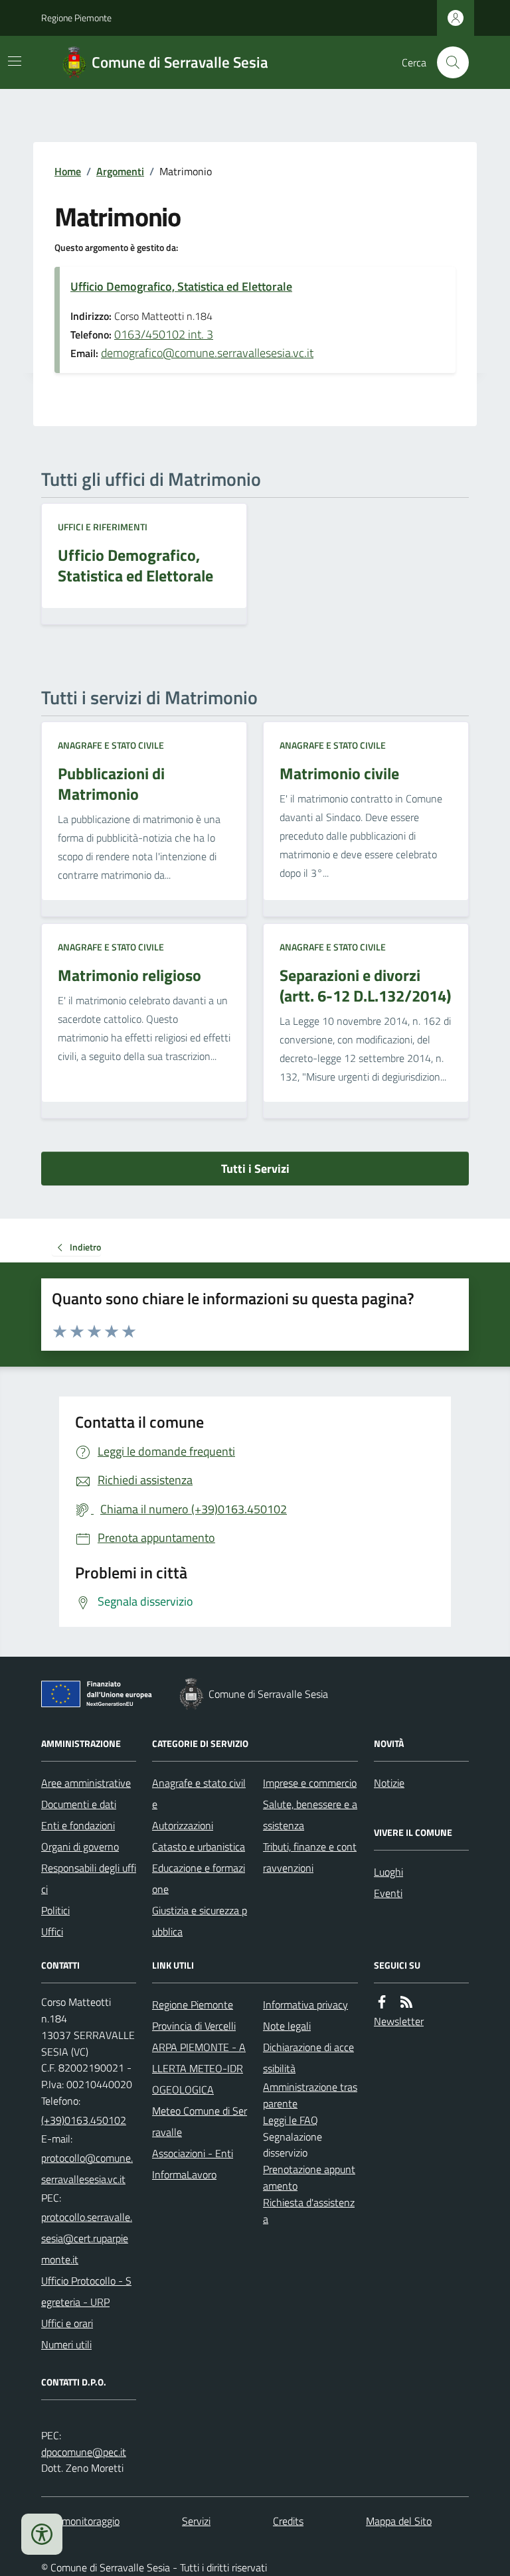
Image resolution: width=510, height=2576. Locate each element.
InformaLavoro (184, 2174)
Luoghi (388, 1872)
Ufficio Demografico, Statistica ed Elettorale (181, 286)
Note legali (287, 2026)
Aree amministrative (86, 1783)
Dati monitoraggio (80, 2521)
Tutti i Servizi (255, 1169)
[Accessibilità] (42, 2534)
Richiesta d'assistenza (309, 2211)
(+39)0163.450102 (84, 2120)
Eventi (388, 1893)
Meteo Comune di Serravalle (200, 2121)
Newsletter (399, 2021)
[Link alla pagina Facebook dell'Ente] (382, 2002)
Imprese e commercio (310, 1783)
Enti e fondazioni (78, 1825)
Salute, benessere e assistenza (310, 1815)
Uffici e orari (67, 2323)
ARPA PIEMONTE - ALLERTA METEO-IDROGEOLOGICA (199, 2068)
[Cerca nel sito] (448, 62)
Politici (55, 1910)
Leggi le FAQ (291, 2120)
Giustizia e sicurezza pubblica (200, 1921)
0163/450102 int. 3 (164, 334)
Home (68, 171)
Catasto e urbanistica (199, 1847)
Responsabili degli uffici (89, 1878)
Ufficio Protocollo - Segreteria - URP (86, 2291)
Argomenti (120, 171)
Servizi (196, 2521)
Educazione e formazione (199, 1878)
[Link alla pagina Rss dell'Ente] (406, 2002)
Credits (288, 2521)
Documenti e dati (79, 1804)
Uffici (52, 1932)
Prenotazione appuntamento (309, 2177)
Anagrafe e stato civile (111, 745)
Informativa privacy (305, 2005)
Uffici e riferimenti (103, 527)
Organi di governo (80, 1847)
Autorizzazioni (183, 1825)
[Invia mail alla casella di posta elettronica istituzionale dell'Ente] (89, 2168)
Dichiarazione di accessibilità (308, 2058)
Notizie (389, 1783)
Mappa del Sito (399, 2521)
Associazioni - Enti (193, 2153)
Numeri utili (66, 2344)
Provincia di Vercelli (194, 2026)
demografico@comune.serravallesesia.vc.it (207, 353)
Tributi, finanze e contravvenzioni (310, 1857)
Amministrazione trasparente (310, 2095)
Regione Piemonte (76, 18)
